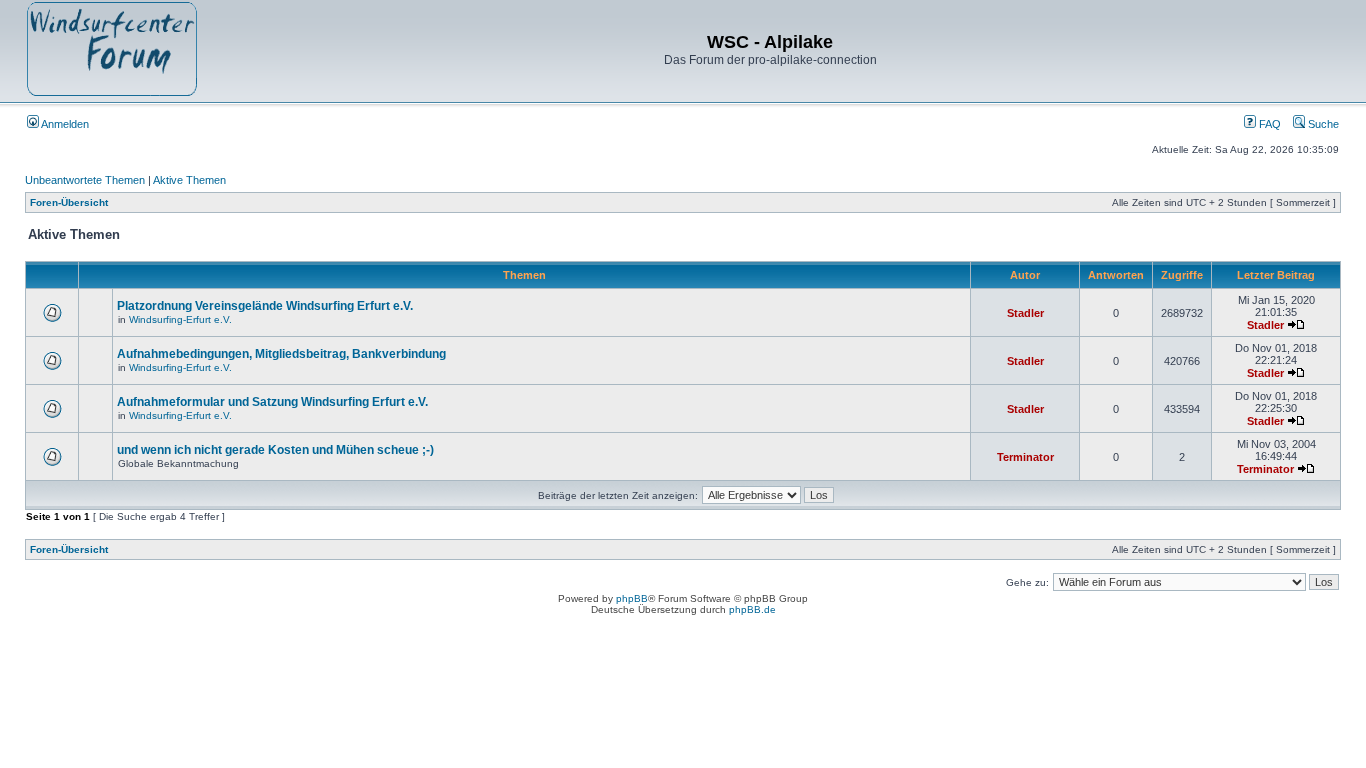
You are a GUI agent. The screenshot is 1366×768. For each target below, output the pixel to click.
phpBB (632, 598)
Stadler (1025, 313)
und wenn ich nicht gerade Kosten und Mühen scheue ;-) (275, 450)
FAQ (1268, 124)
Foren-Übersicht (69, 202)
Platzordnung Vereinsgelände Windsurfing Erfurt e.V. (265, 306)
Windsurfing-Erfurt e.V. (180, 319)
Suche (1322, 124)
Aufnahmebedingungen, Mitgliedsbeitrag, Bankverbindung (281, 354)
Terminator (1025, 457)
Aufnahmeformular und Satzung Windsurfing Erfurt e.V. (272, 402)
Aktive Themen (189, 180)
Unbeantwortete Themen (85, 180)
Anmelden (64, 124)
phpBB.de (752, 609)
